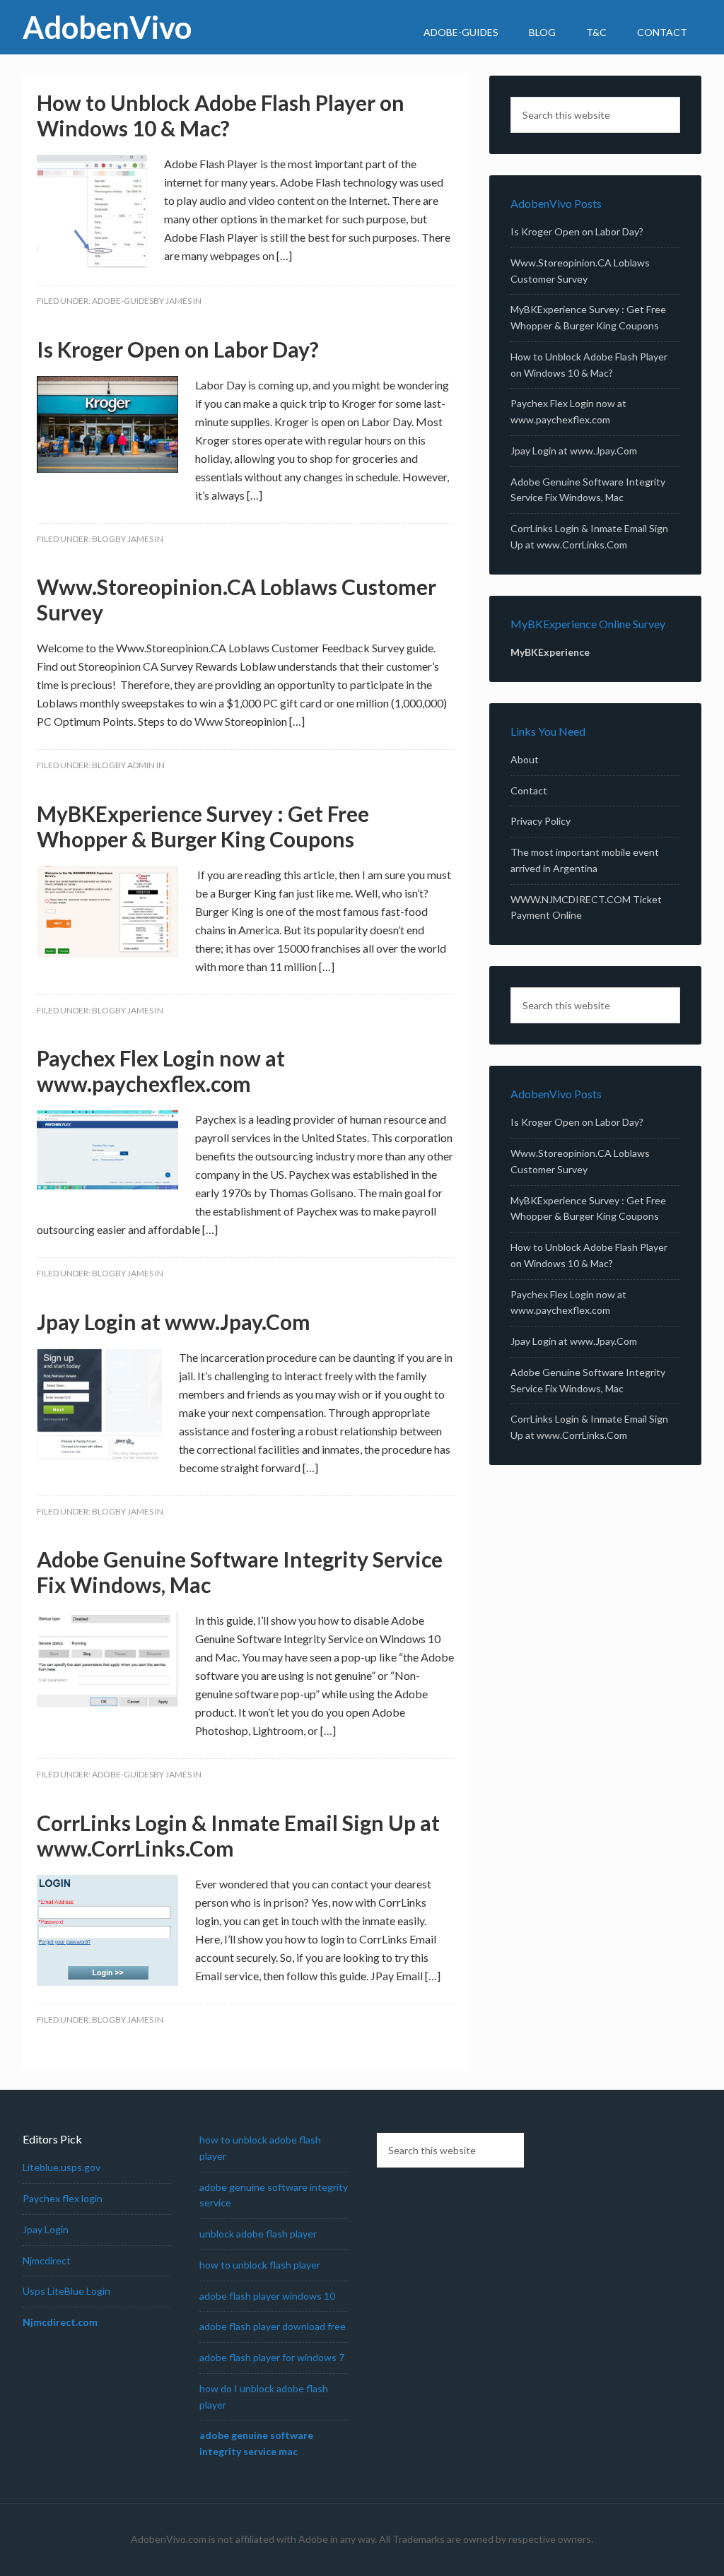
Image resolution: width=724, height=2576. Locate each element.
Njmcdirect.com (60, 2322)
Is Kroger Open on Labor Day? (178, 349)
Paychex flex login (63, 2198)
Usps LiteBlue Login (66, 2291)
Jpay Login (46, 2229)
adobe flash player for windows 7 (272, 2357)
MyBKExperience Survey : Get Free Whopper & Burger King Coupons (203, 826)
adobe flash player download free (273, 2326)
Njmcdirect (47, 2260)
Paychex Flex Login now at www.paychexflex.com (161, 1071)
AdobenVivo (107, 27)
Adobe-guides (123, 301)
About (525, 759)
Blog (104, 539)
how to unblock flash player (260, 2265)
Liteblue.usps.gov (62, 2167)
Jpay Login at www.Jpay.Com (174, 1322)
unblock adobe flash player (258, 2234)
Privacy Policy (541, 821)
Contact (529, 790)
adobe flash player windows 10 (267, 2296)
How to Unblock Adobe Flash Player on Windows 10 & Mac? (221, 115)
